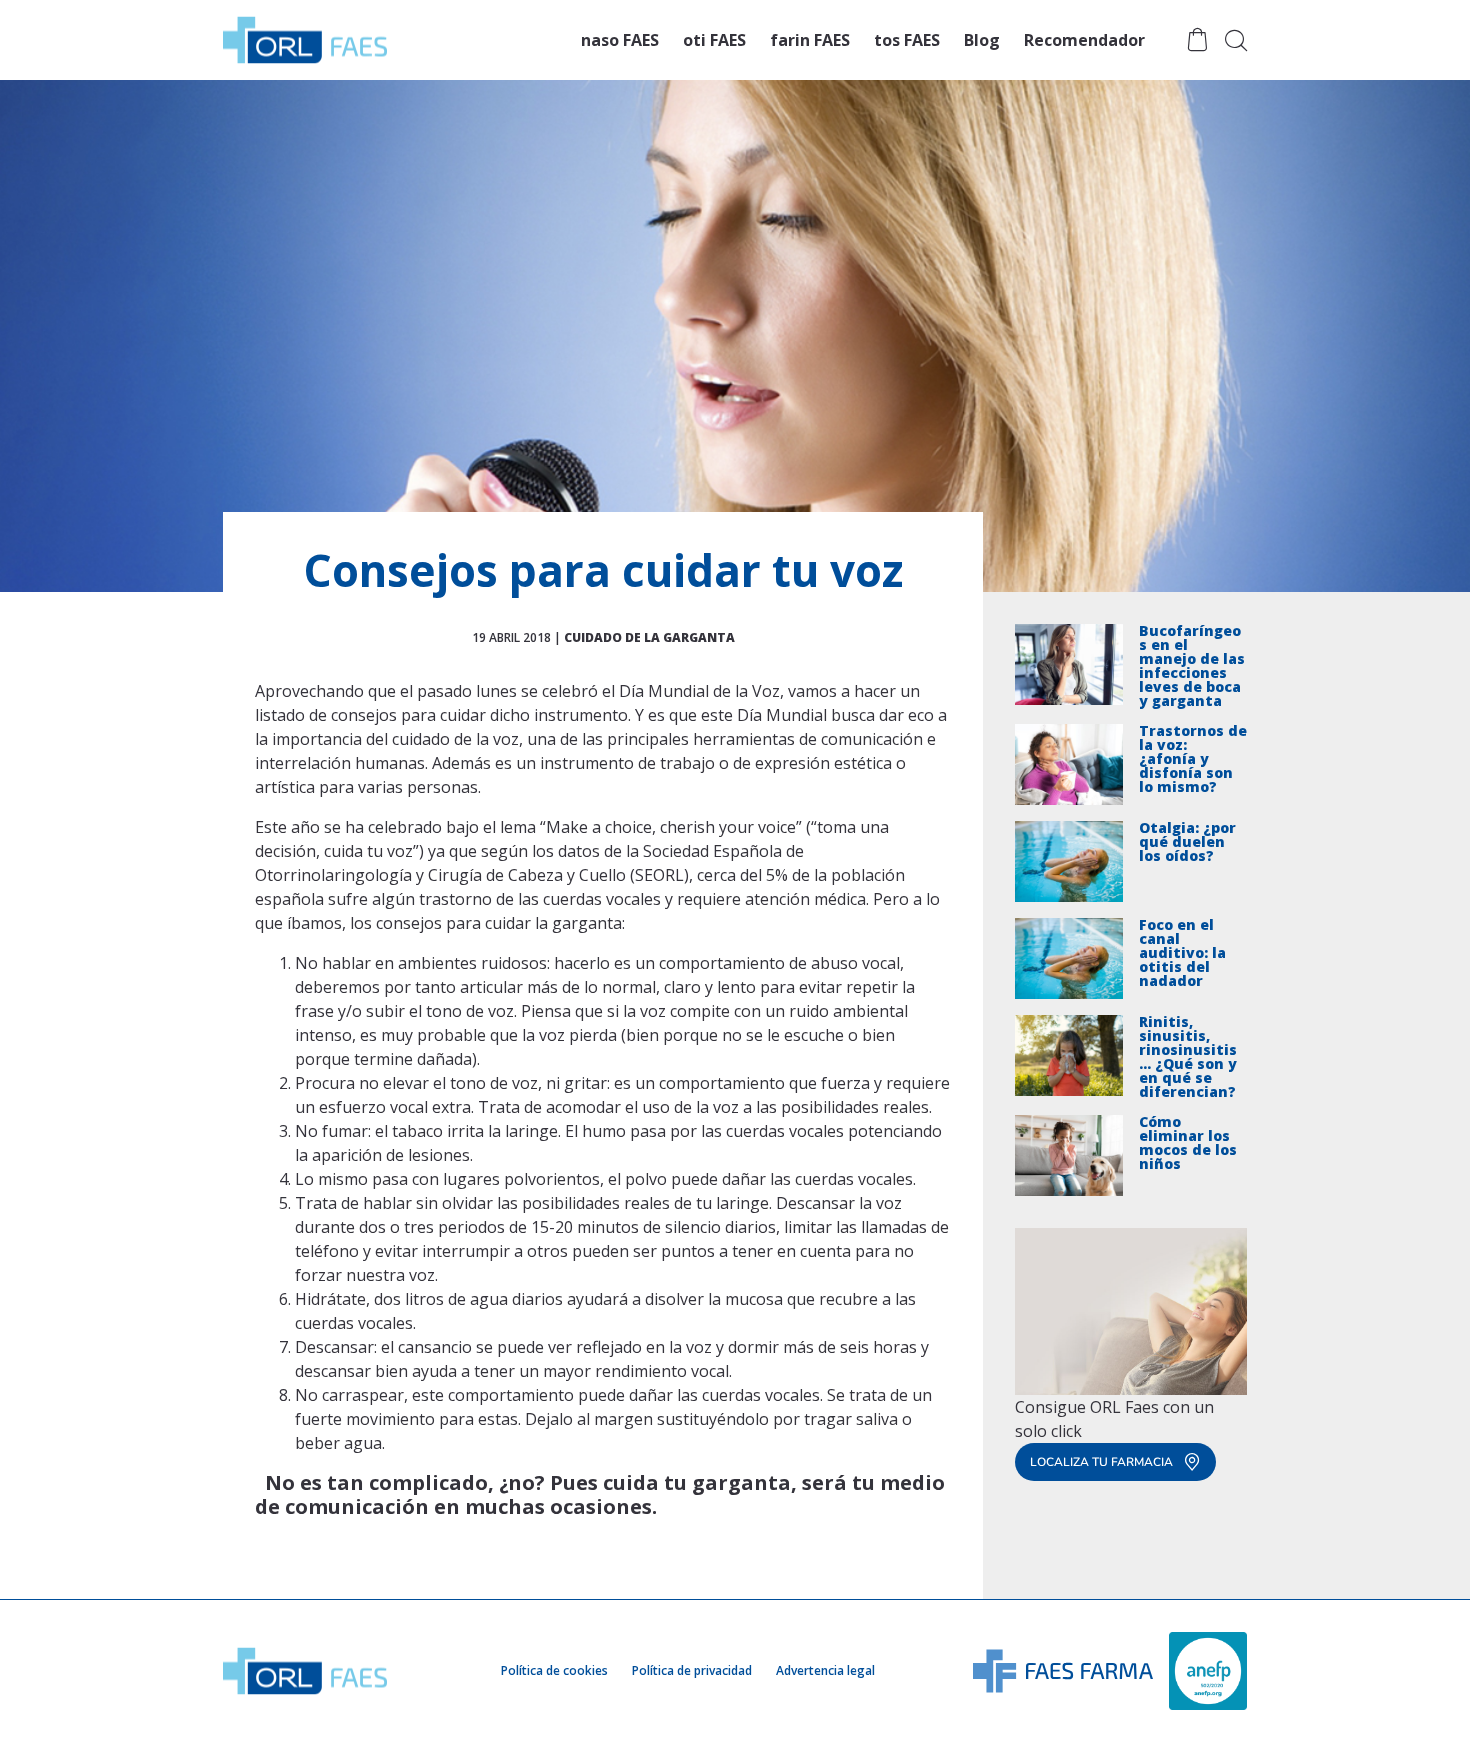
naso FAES (620, 40)
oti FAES (714, 40)
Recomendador (1084, 40)
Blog (982, 40)
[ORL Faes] (305, 40)
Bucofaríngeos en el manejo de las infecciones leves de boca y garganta (1192, 666)
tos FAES (907, 40)
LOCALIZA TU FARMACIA (1101, 1462)
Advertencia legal (825, 1670)
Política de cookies (554, 1670)
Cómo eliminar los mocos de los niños (1188, 1144)
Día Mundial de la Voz (699, 691)
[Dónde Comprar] (1197, 40)
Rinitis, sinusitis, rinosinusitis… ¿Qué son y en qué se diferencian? (1188, 1057)
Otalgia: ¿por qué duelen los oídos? (1187, 843)
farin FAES (810, 40)
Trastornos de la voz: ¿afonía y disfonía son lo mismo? (1193, 760)
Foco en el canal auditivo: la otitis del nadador (1182, 954)
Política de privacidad (692, 1670)
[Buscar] (1236, 40)
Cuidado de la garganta (649, 637)
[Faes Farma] (1063, 1669)
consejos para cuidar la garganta (499, 923)
